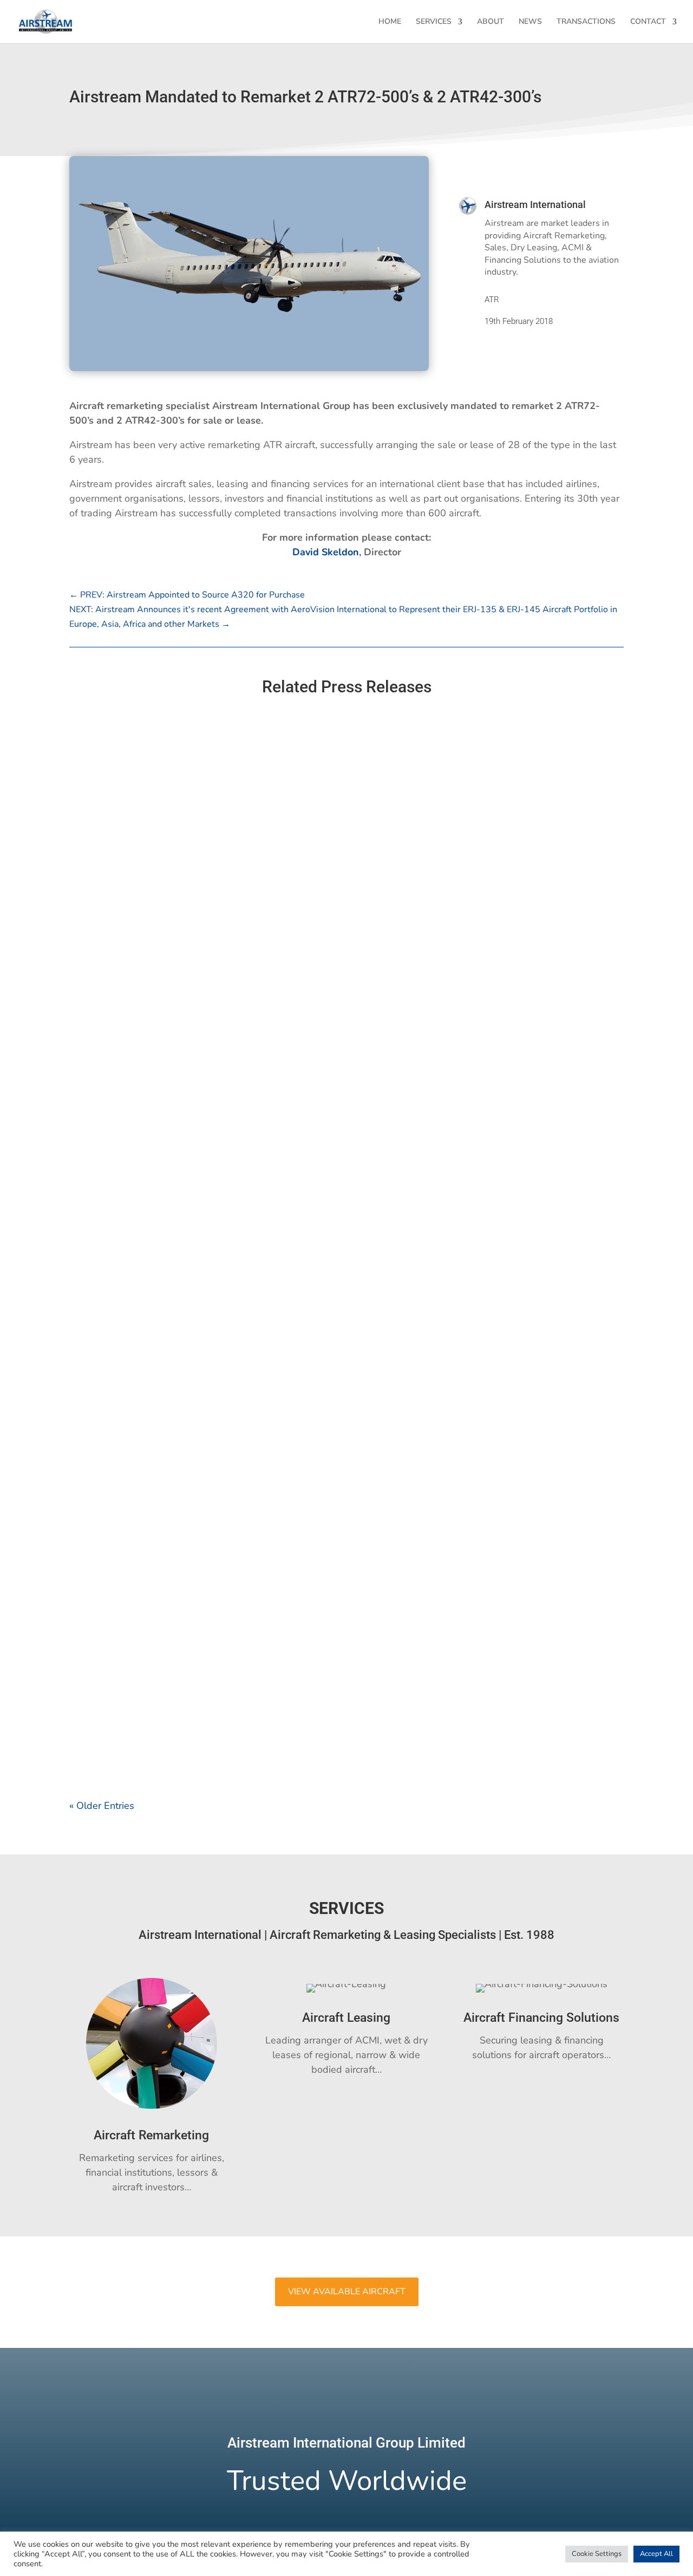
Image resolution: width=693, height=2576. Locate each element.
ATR (492, 300)
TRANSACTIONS (586, 22)
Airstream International (535, 205)
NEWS (530, 22)
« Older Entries (102, 1806)
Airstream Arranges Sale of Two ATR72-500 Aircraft (192, 1699)
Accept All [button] (656, 2554)
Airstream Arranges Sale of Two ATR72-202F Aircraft (194, 1560)
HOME (390, 22)
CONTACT (648, 22)
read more (103, 1139)
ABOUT (491, 22)
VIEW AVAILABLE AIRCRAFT (347, 2292)
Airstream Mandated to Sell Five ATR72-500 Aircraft (193, 1090)
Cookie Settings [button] (597, 2554)
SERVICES (434, 22)
